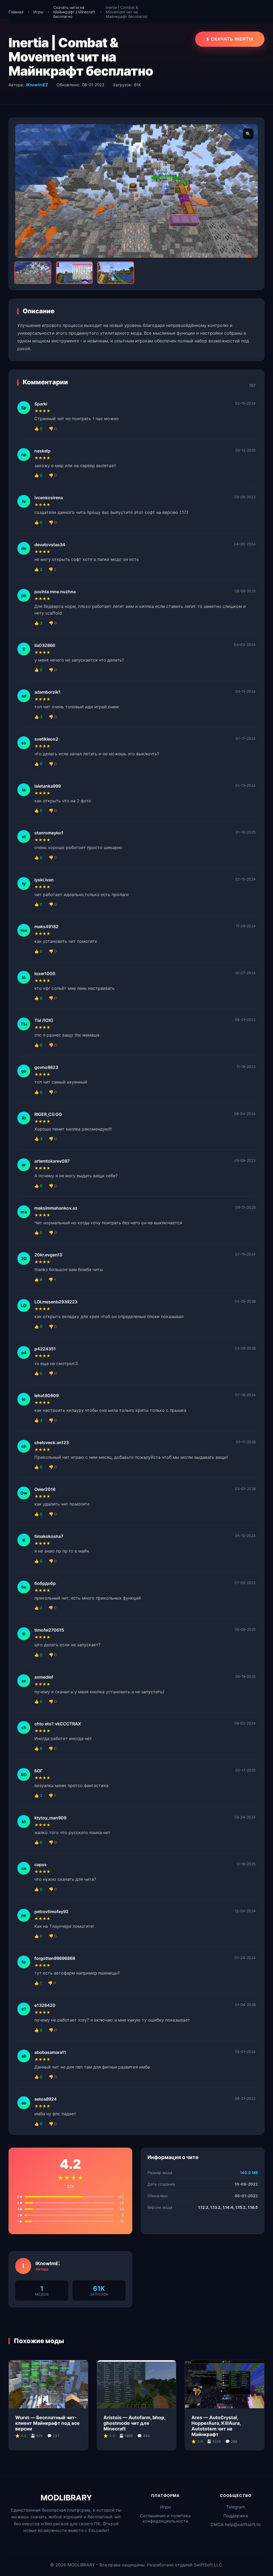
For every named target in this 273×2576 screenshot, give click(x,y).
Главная (16, 12)
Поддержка (236, 2516)
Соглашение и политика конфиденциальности (165, 2518)
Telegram (236, 2507)
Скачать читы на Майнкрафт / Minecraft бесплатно (74, 12)
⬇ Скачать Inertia (230, 39)
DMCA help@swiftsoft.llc (236, 2524)
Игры (38, 12)
